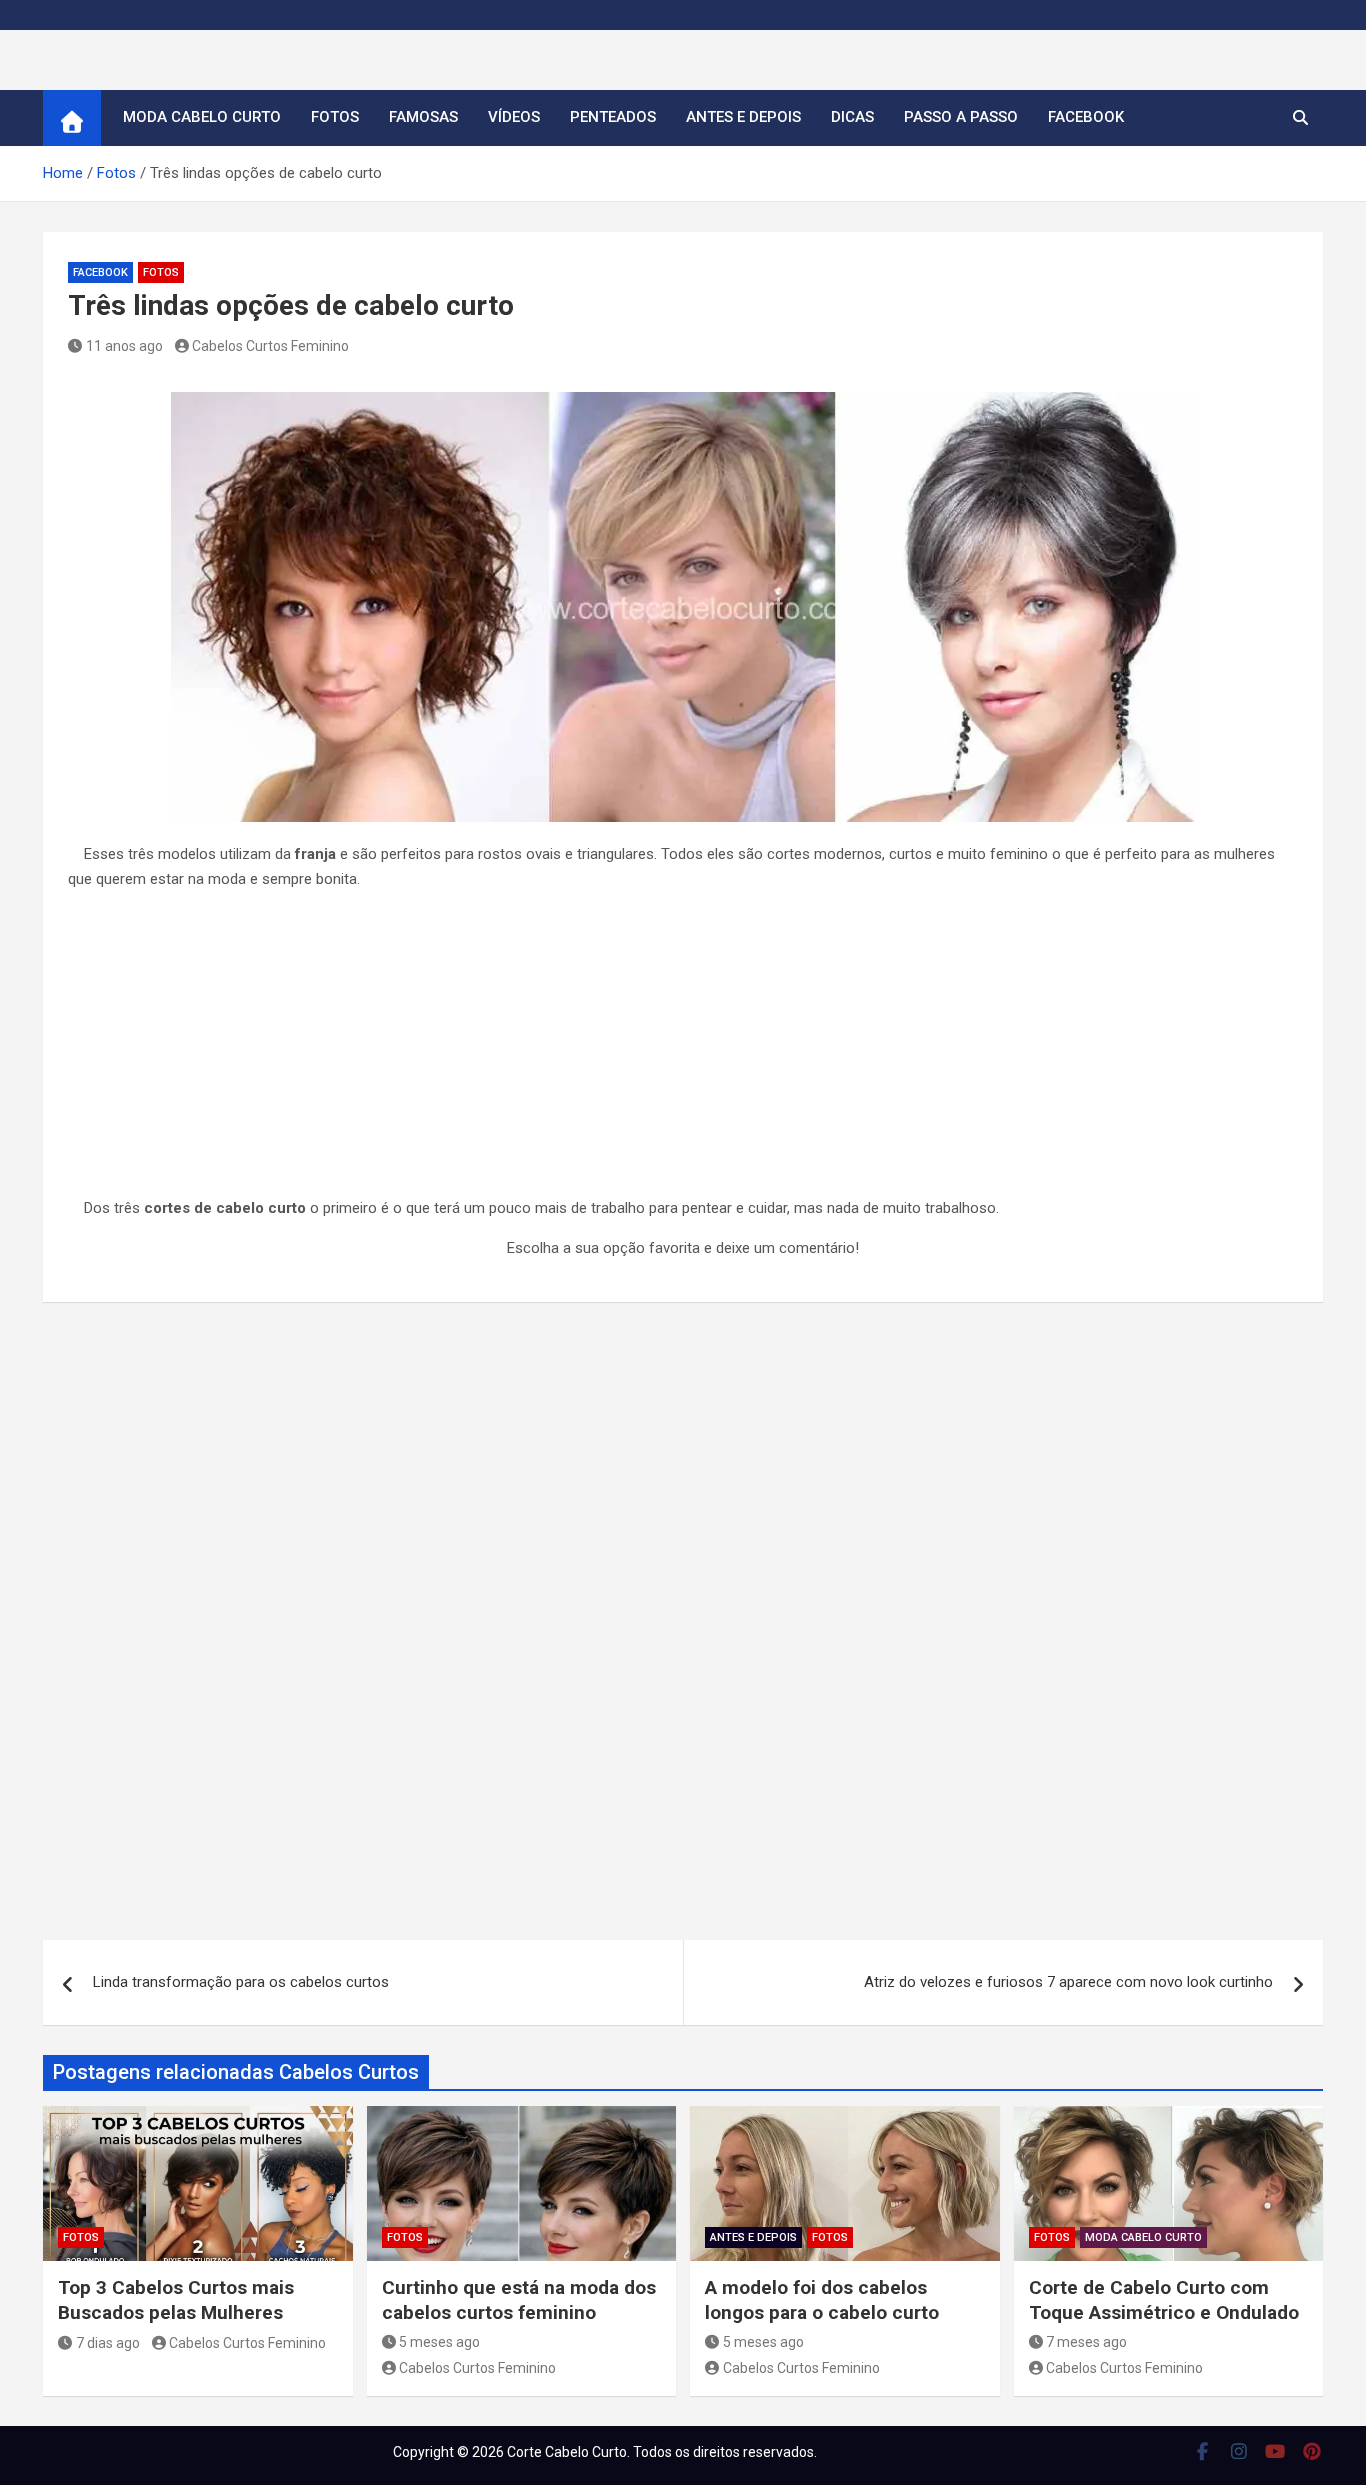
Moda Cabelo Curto (202, 117)
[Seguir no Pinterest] (1312, 2451)
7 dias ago (108, 2343)
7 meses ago (1086, 2342)
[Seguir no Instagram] (1239, 2451)
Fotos (335, 117)
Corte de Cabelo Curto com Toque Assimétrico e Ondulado (1164, 2300)
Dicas (852, 117)
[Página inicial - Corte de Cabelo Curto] (72, 118)
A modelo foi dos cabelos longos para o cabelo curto (822, 2300)
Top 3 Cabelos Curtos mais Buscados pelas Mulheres (176, 2300)
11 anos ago (124, 346)
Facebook (1086, 117)
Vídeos (514, 117)
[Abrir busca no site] (1300, 118)
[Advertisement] (683, 1048)
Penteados (613, 117)
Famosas (423, 117)
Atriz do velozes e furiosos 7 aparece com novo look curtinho (1068, 1982)
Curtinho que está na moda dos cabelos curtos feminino (519, 2300)
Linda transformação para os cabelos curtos (241, 1982)
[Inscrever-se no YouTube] (1275, 2451)
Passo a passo (961, 117)
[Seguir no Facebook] (1202, 2451)
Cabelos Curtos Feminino (270, 346)
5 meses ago (439, 2342)
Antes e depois (743, 117)
